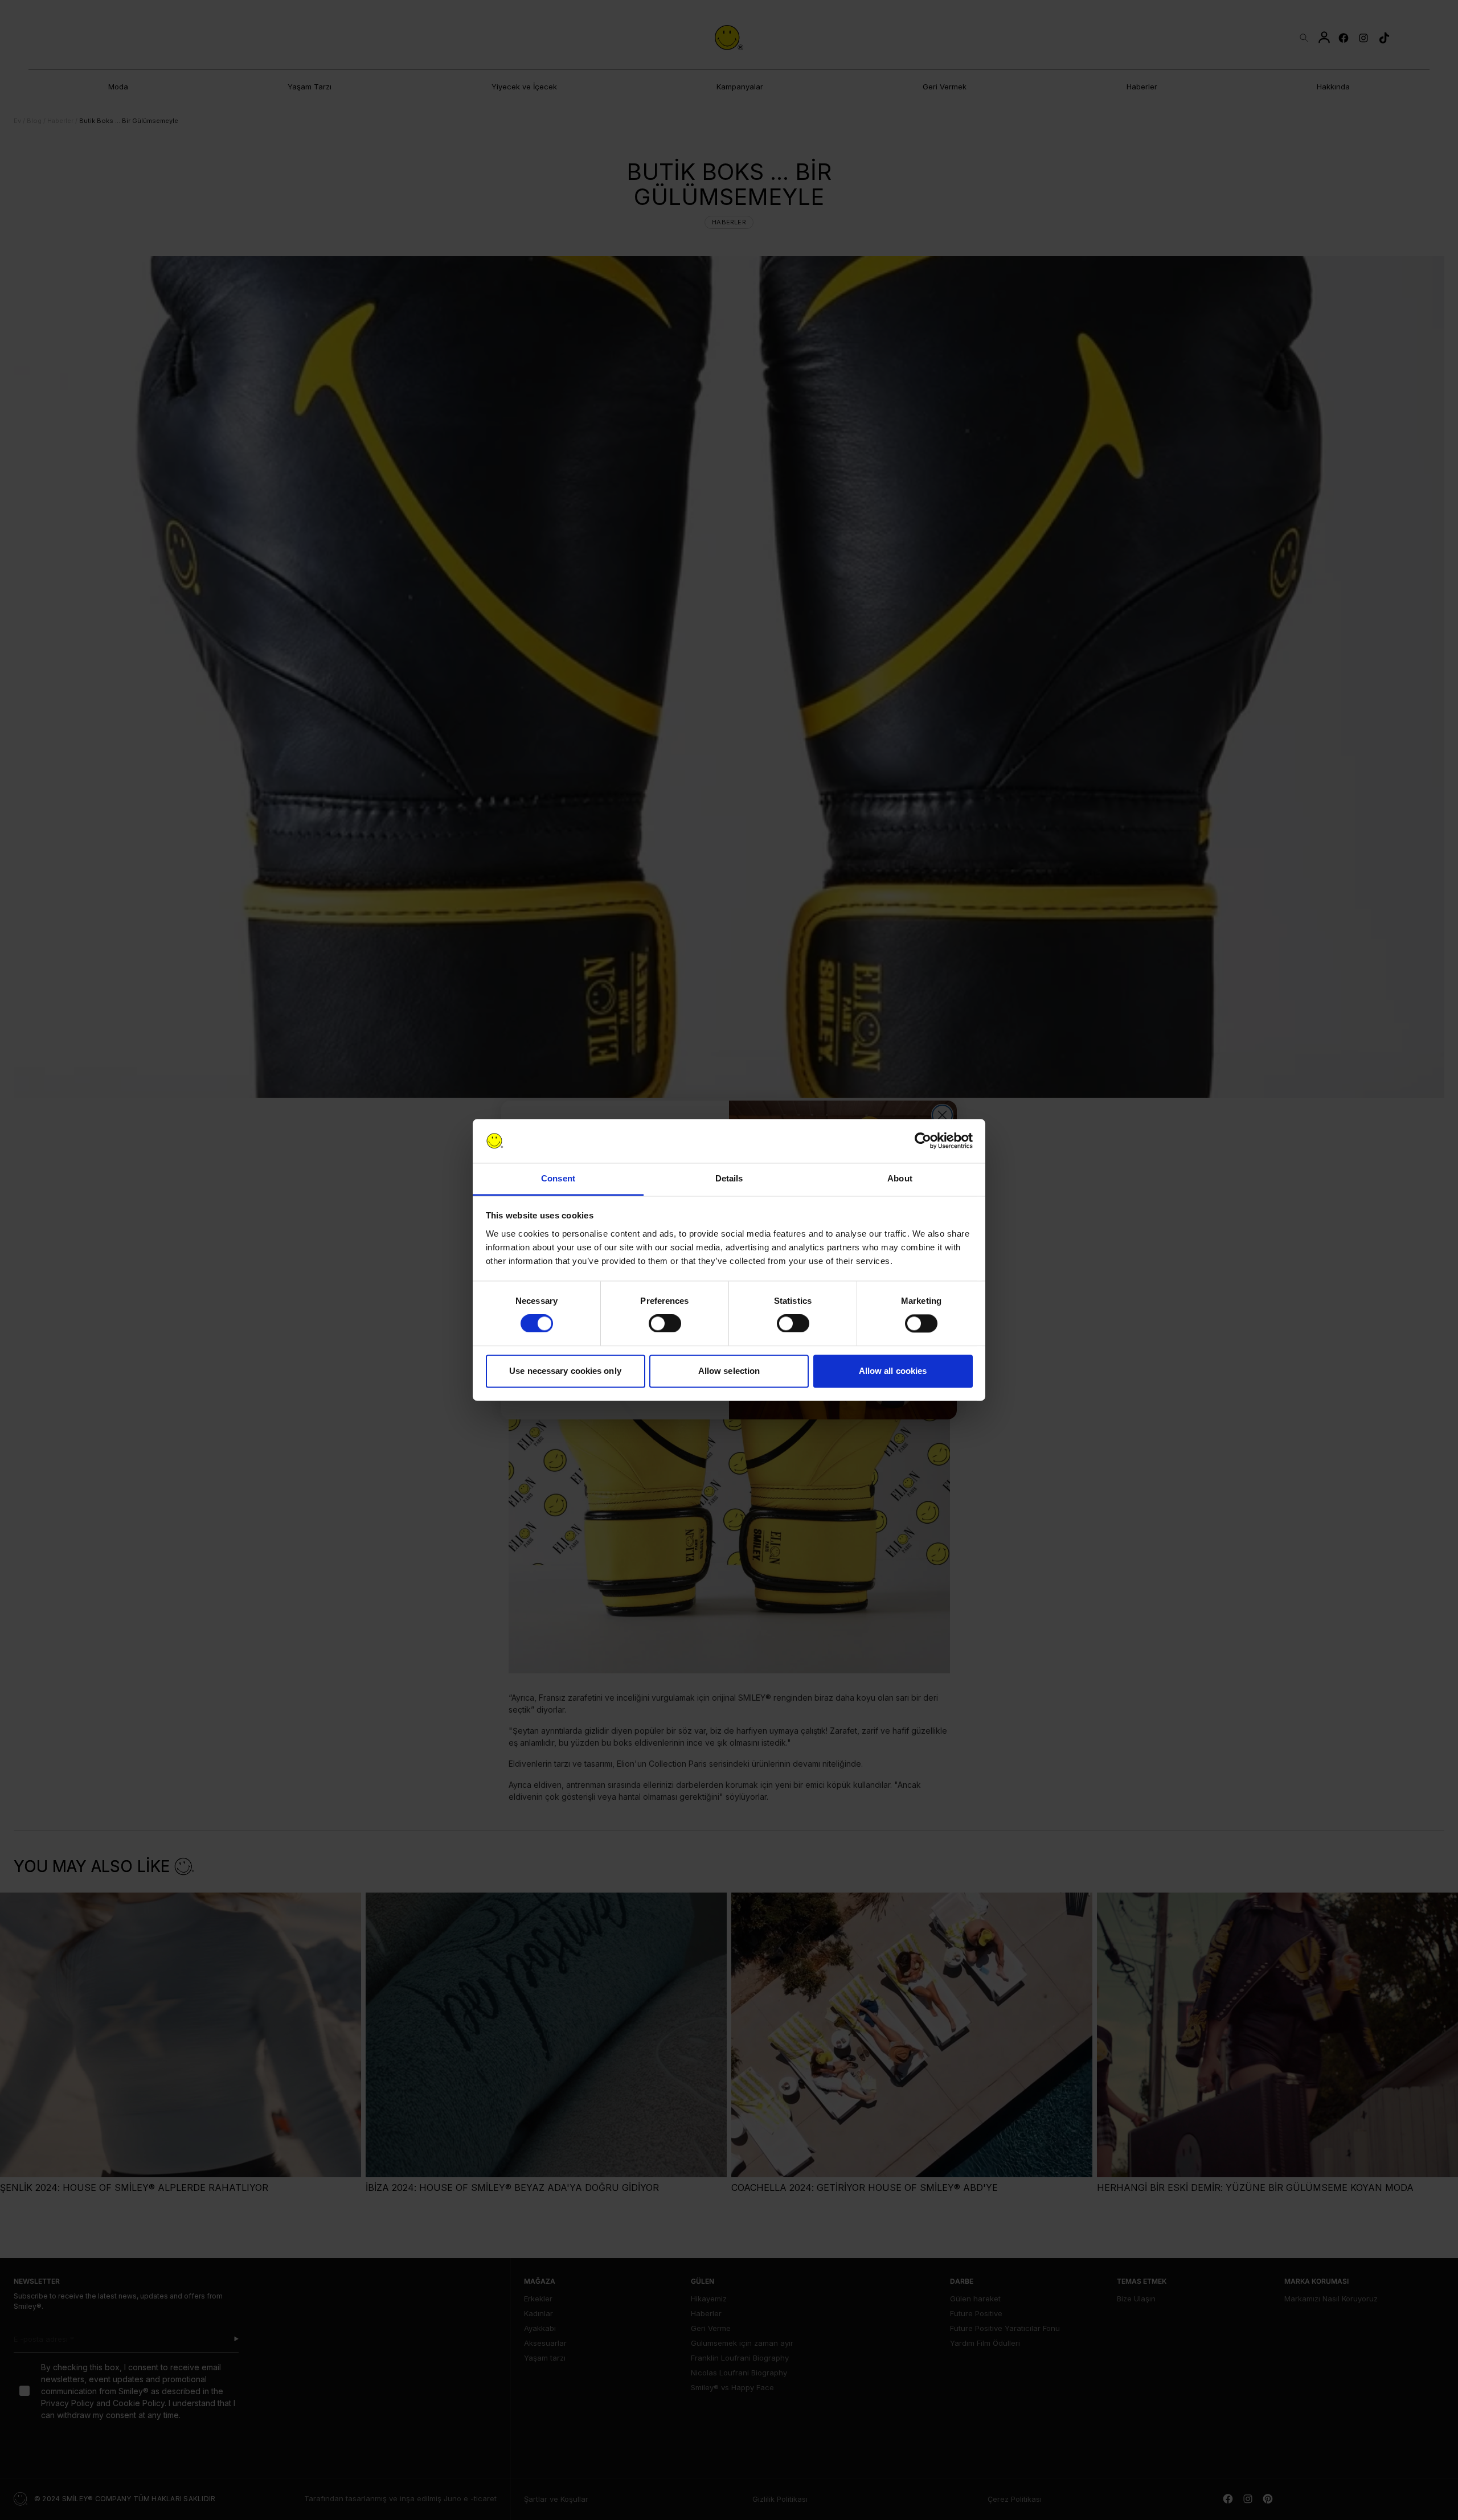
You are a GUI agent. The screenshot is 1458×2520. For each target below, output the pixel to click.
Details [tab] (729, 1178)
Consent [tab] (558, 1178)
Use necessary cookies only (565, 1371)
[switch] (665, 1324)
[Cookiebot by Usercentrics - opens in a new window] (923, 1141)
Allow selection (729, 1371)
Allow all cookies (893, 1371)
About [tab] (900, 1178)
